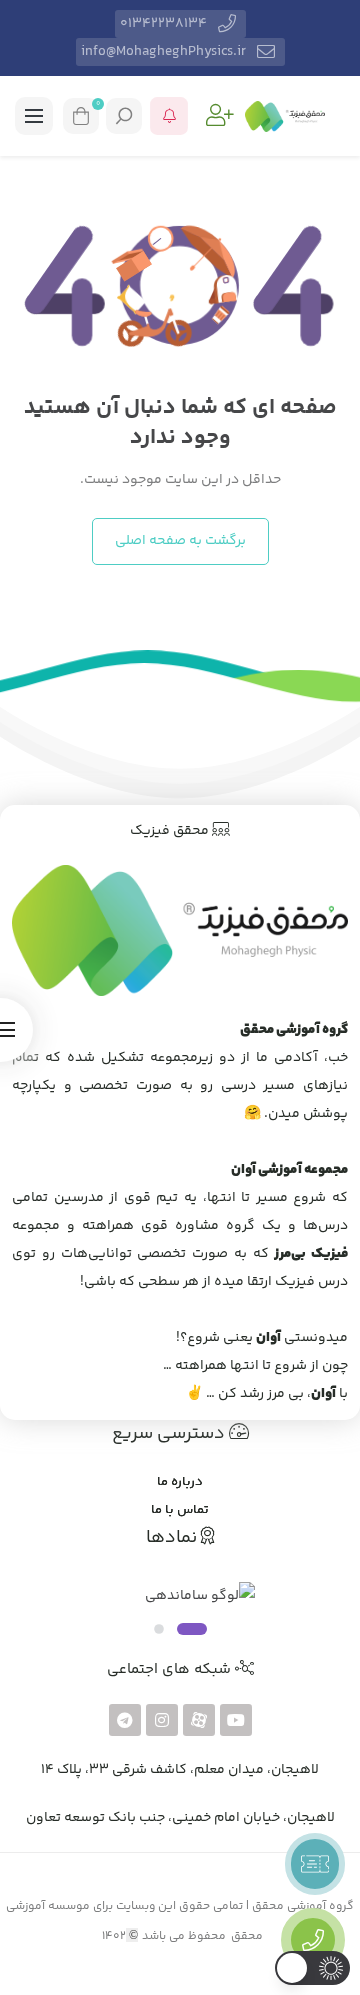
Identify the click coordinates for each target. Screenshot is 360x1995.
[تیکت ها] (315, 1864)
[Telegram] (125, 1720)
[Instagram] (162, 1720)
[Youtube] (236, 1720)
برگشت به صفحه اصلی (180, 541)
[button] (220, 116)
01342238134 (163, 24)
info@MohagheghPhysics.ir (163, 52)
